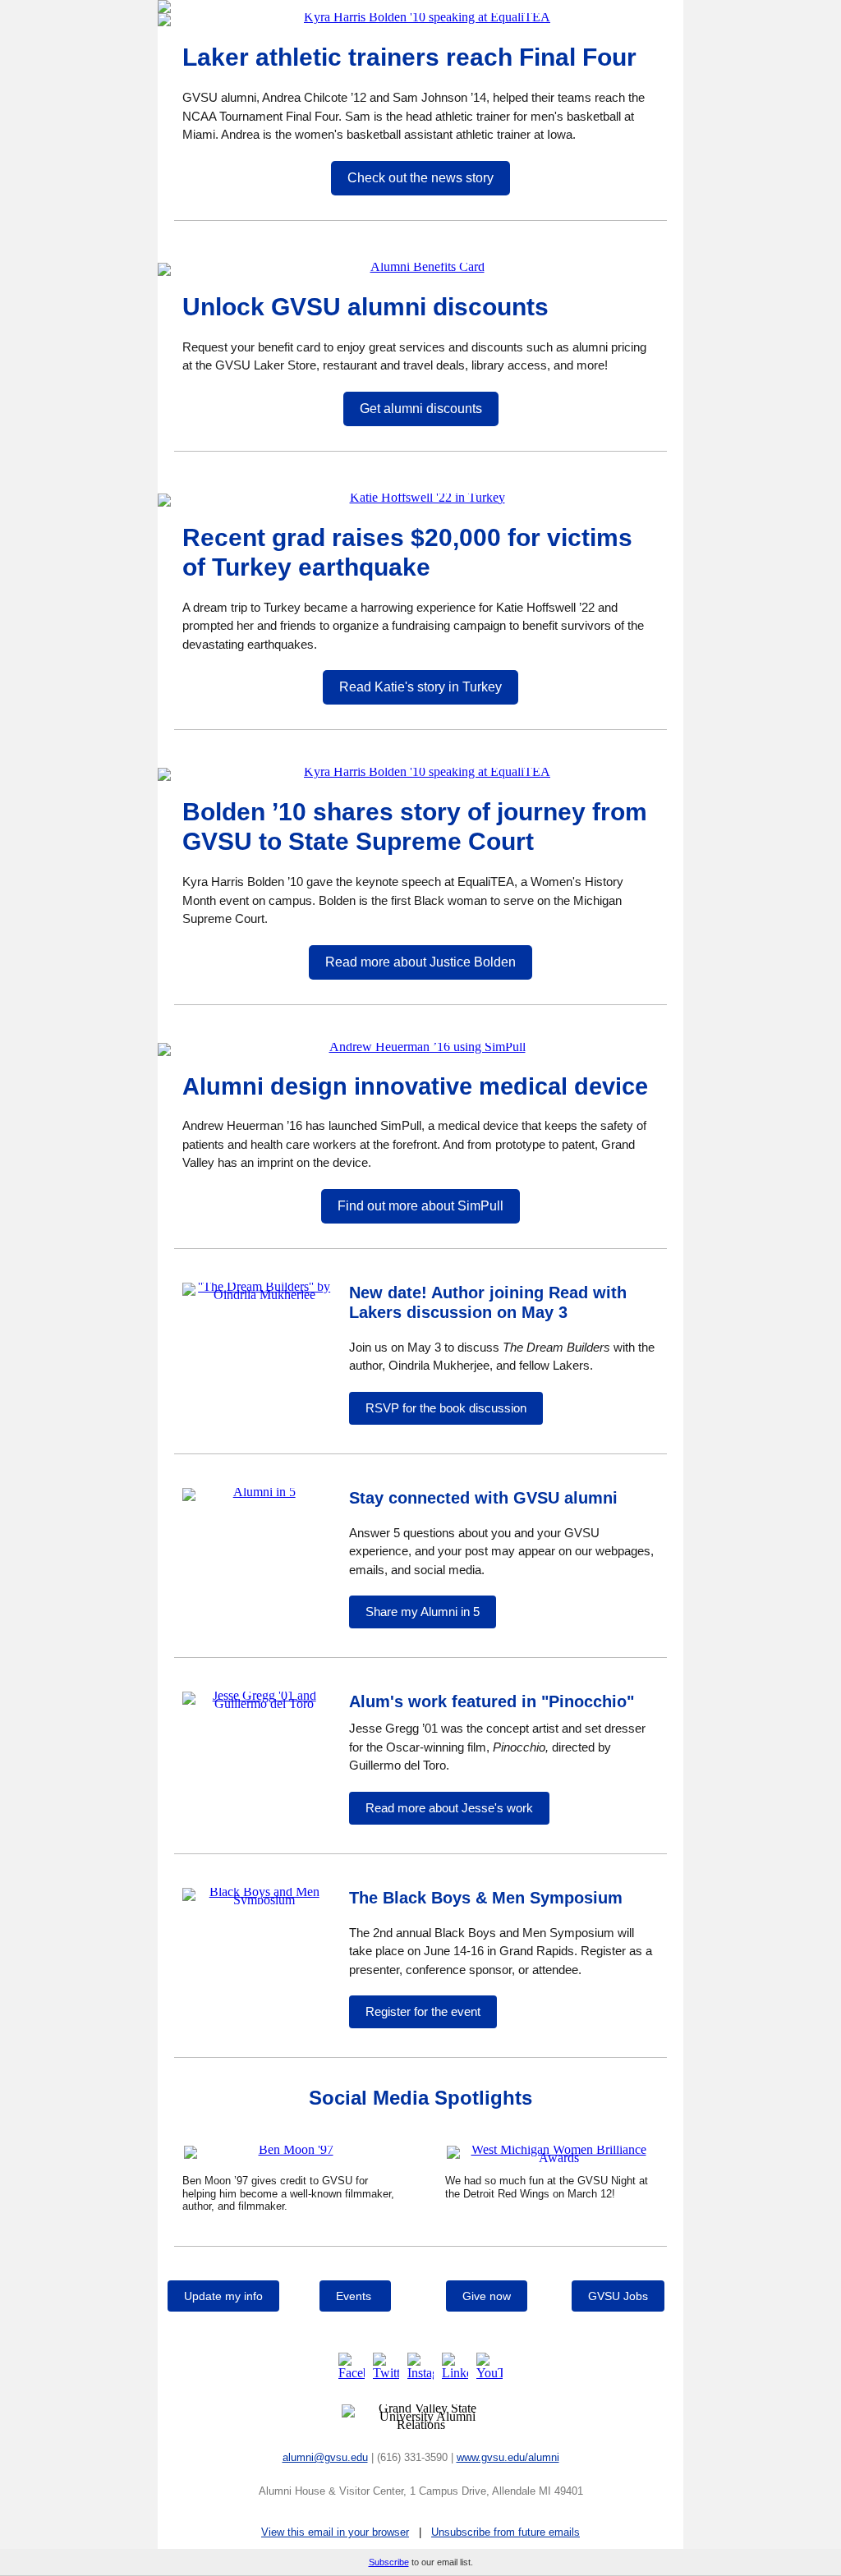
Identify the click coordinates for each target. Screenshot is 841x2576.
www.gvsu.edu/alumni (508, 2457)
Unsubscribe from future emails (506, 2532)
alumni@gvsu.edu (325, 2457)
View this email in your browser (335, 2532)
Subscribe (389, 2562)
